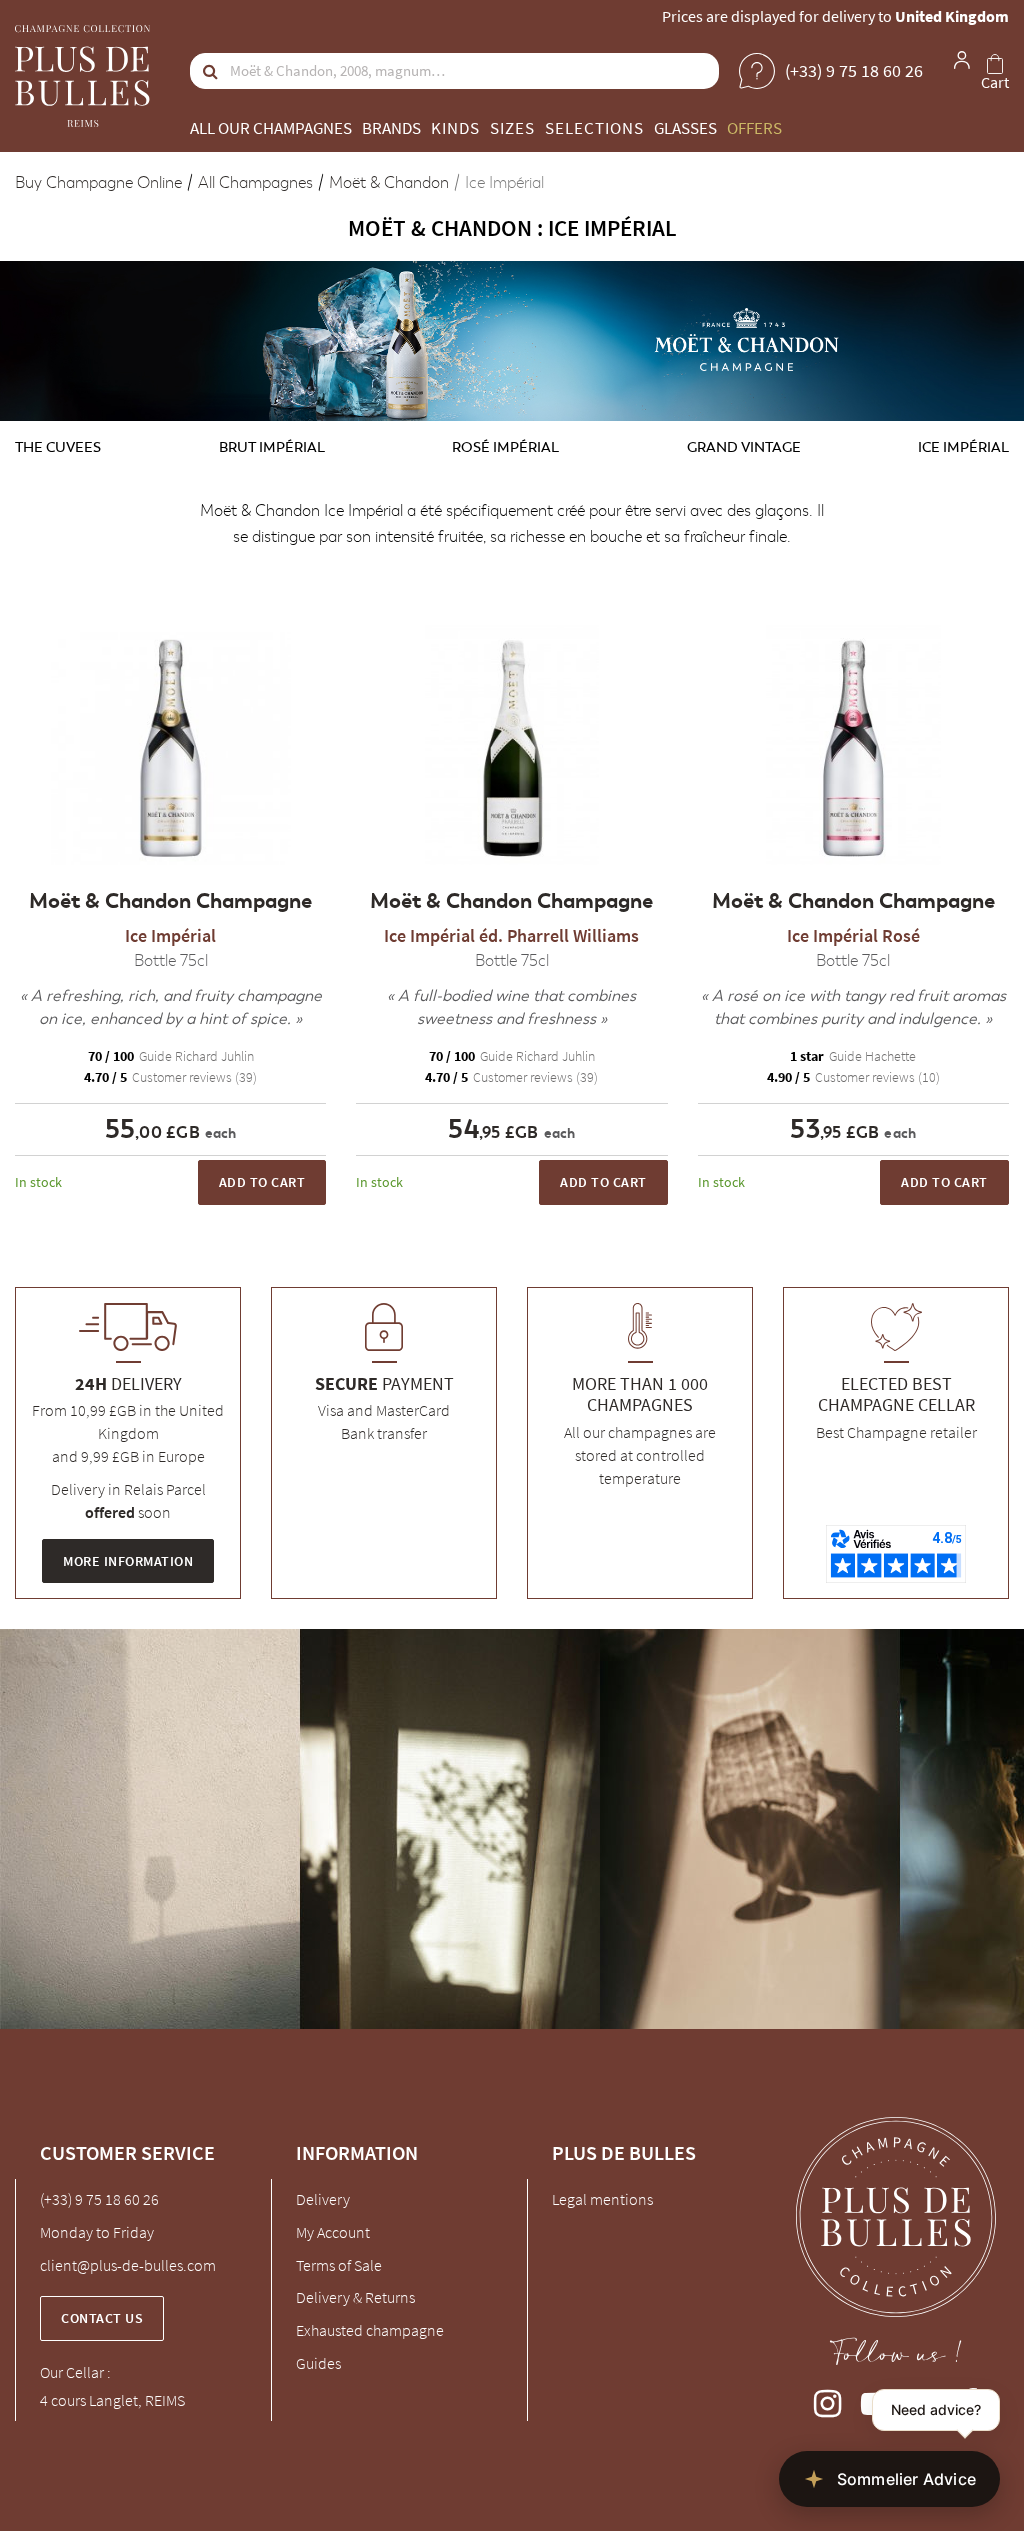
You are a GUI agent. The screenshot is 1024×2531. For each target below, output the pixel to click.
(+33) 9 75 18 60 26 (99, 2199)
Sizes (512, 128)
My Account (333, 2232)
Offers (754, 128)
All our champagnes (271, 128)
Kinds (455, 128)
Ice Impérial (963, 447)
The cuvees (58, 447)
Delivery (323, 2199)
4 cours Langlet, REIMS (112, 2400)
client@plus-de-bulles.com (128, 2265)
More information (128, 1561)
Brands (391, 128)
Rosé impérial (505, 447)
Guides (318, 2363)
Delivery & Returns (355, 2297)
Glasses (685, 128)
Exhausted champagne (370, 2330)
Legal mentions (602, 2199)
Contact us (102, 2318)
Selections (594, 128)
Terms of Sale (339, 2265)
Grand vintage (744, 447)
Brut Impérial (272, 447)
